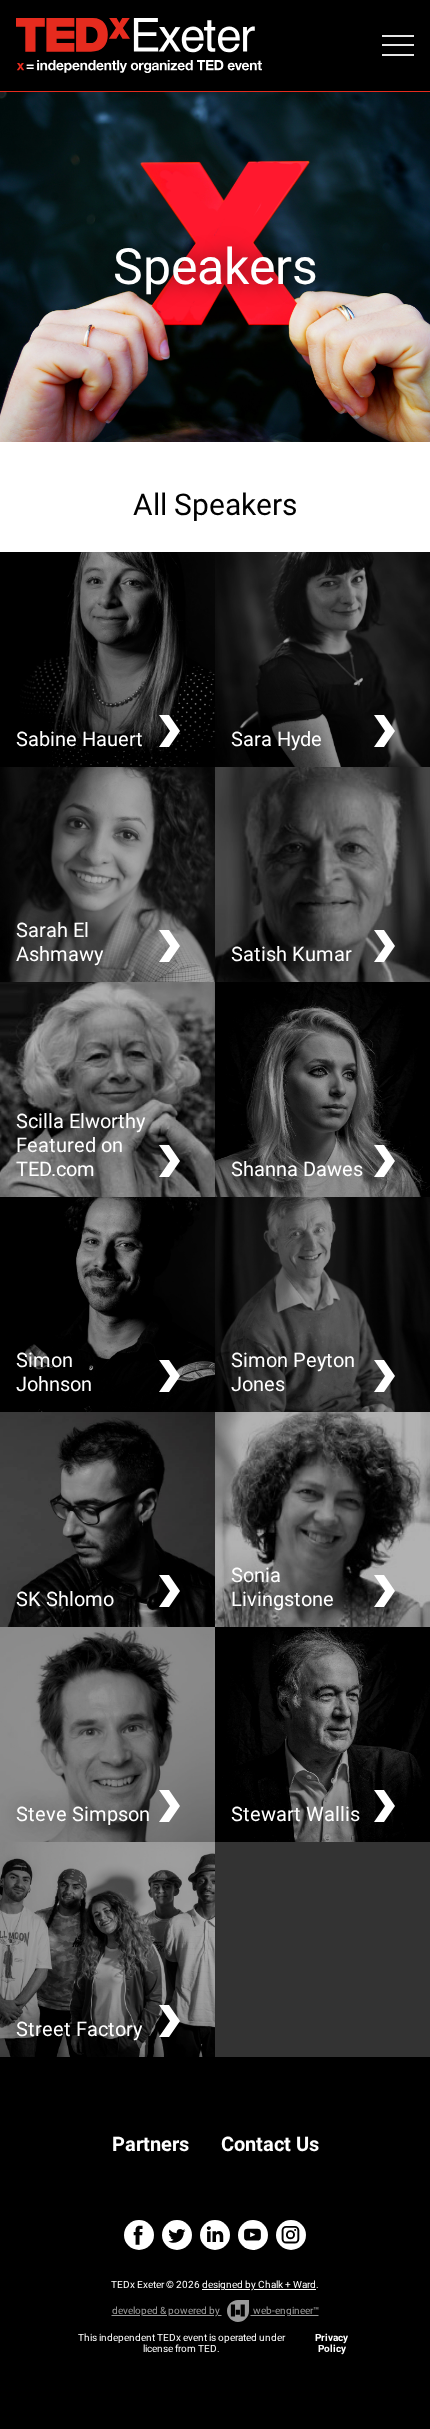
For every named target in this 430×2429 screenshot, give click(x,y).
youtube (253, 2235)
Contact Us (270, 2144)
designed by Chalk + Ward (259, 2284)
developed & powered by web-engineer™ (215, 2310)
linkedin (215, 2235)
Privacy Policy (331, 2343)
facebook (139, 2235)
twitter (177, 2235)
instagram (291, 2235)
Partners (150, 2144)
